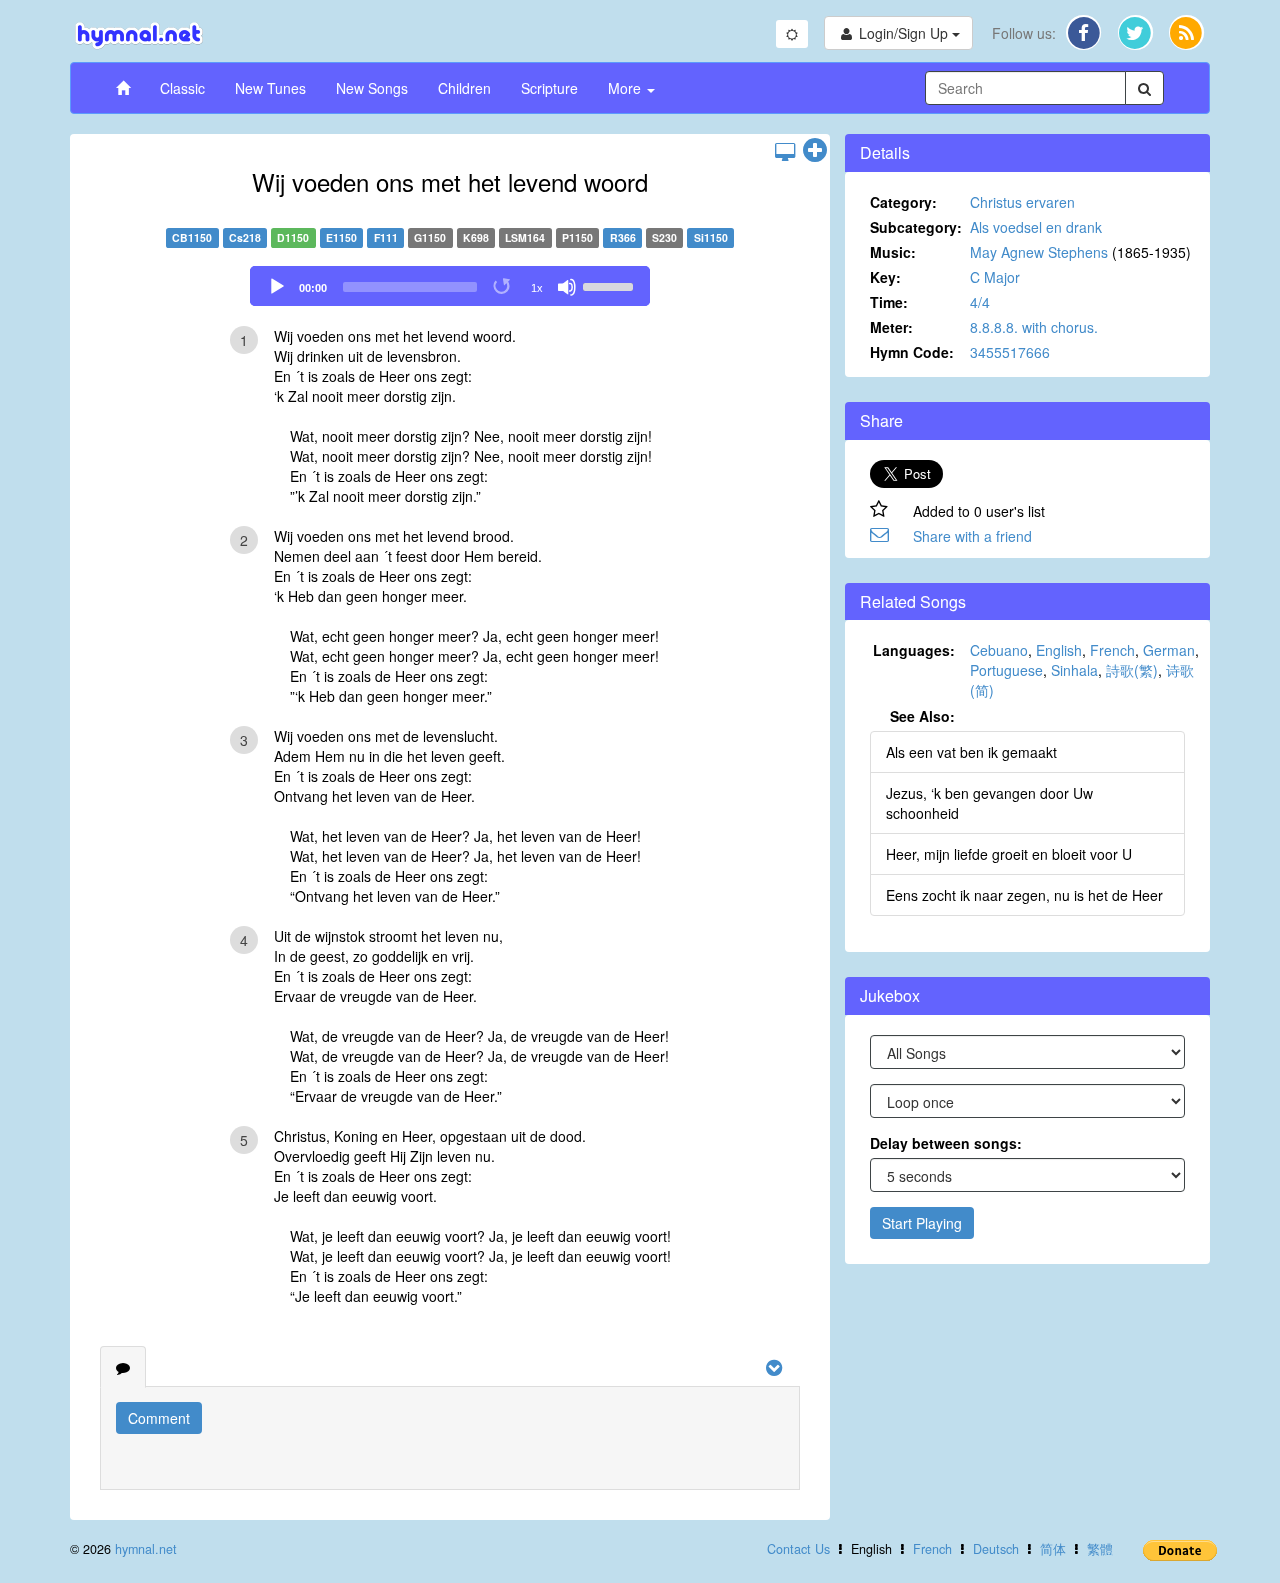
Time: (889, 302)
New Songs (372, 88)
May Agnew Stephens (1039, 252)
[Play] (277, 287)
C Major (995, 277)
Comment (159, 1418)
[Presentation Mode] (785, 151)
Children (464, 88)
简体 (1053, 1549)
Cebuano (999, 650)
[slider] (611, 285)
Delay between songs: (946, 1143)
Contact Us (798, 1549)
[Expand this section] (815, 151)
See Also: (922, 716)
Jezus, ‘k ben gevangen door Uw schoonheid (989, 803)
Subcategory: (916, 227)
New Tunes (270, 88)
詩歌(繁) (1132, 670)
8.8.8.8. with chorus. (1034, 327)
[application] (450, 286)
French (1112, 650)
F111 (386, 237)
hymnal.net (146, 1549)
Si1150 (711, 237)
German (1169, 650)
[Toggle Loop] (503, 287)
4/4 (980, 302)
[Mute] (567, 287)
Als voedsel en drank (1036, 227)
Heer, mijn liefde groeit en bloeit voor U (1009, 854)
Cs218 (245, 237)
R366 (623, 237)
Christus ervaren (1022, 202)
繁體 (1100, 1549)
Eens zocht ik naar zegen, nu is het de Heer (1024, 895)
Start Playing (922, 1223)
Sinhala (1074, 670)
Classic (182, 88)
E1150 (341, 237)
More (626, 88)
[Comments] (123, 1367)
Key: (885, 277)
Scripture (549, 88)
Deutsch (996, 1549)
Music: (893, 252)
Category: (903, 202)
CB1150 (192, 237)
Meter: (891, 327)
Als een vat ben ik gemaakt (971, 752)
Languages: (914, 650)
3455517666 (1010, 352)
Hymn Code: (912, 352)
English (1059, 650)
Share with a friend (972, 536)
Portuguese (1006, 670)
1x (537, 288)
